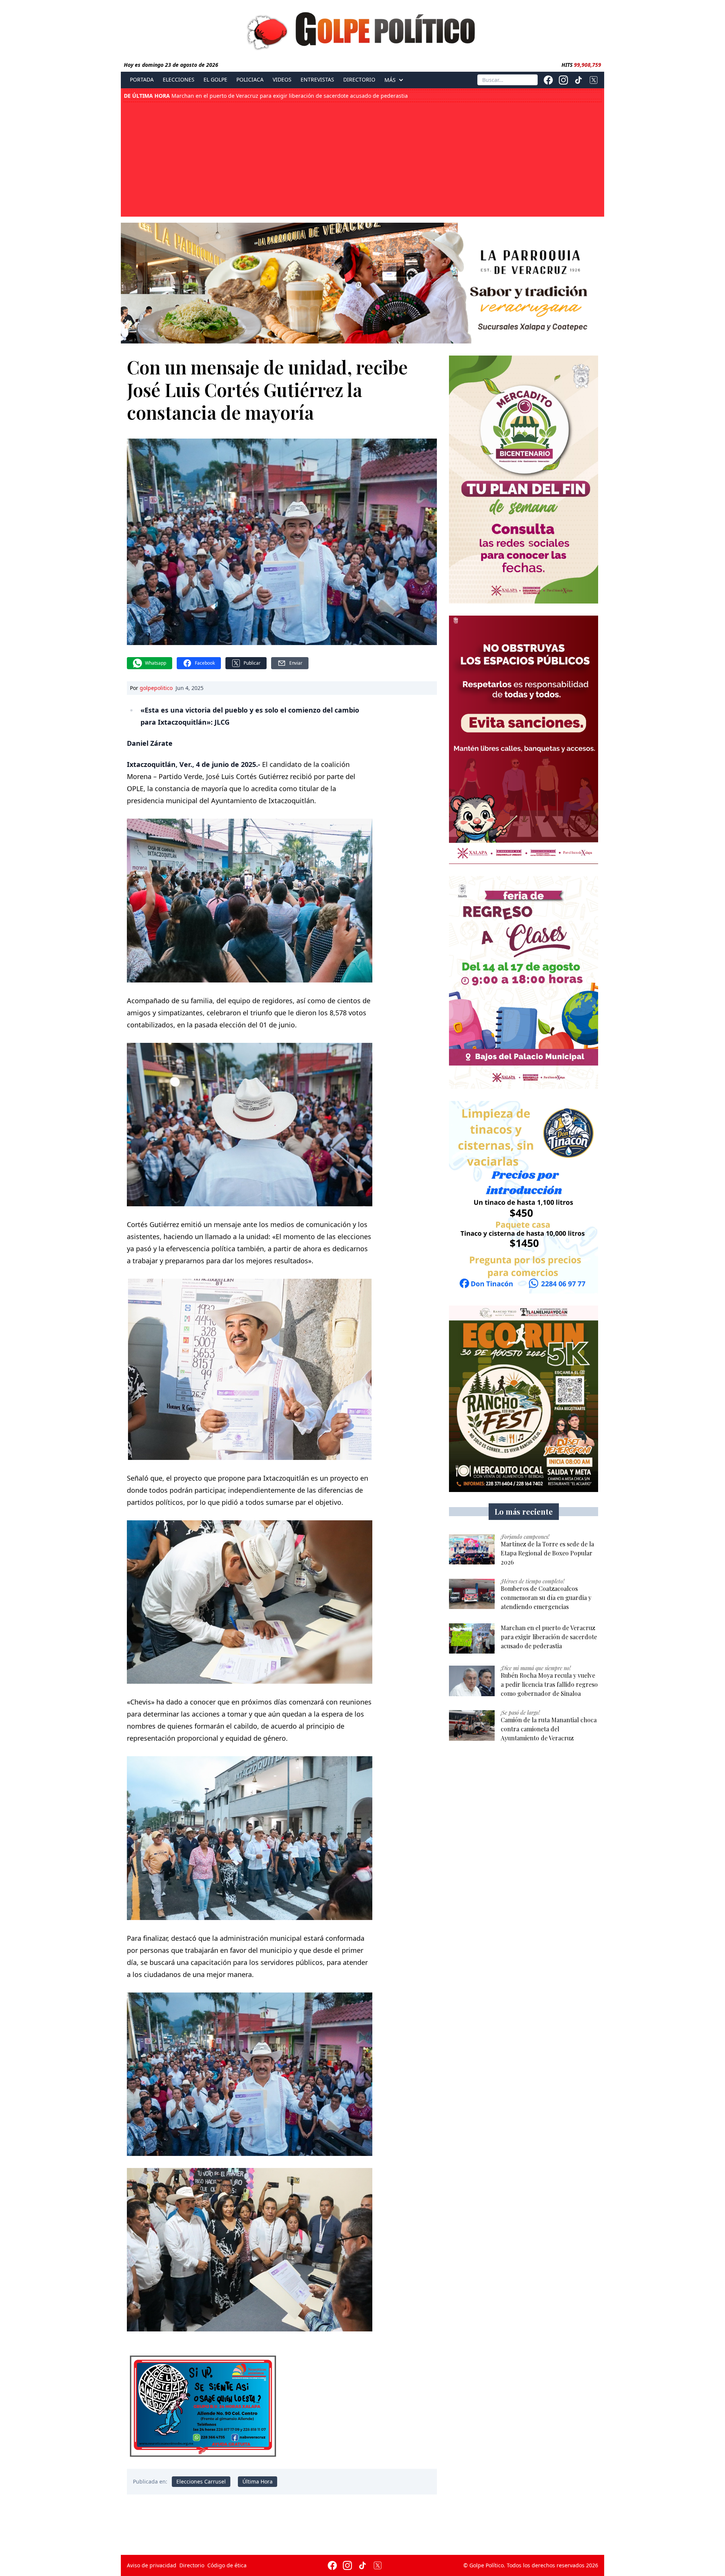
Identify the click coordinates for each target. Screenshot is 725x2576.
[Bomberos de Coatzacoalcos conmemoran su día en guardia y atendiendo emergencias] (472, 1594)
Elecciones (179, 80)
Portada (142, 80)
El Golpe (215, 80)
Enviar (296, 663)
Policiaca (250, 80)
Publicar (252, 663)
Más (390, 80)
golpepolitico (156, 688)
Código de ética (227, 2565)
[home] (362, 29)
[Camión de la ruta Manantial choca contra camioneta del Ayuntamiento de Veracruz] (472, 1725)
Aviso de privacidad (152, 2565)
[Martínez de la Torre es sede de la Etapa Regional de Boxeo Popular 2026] (472, 1550)
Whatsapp (156, 663)
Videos (282, 80)
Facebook (205, 663)
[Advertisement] (362, 159)
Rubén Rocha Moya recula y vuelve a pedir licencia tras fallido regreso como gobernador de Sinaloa (274, 96)
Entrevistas (317, 80)
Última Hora (258, 2481)
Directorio (359, 80)
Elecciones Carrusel (201, 2481)
